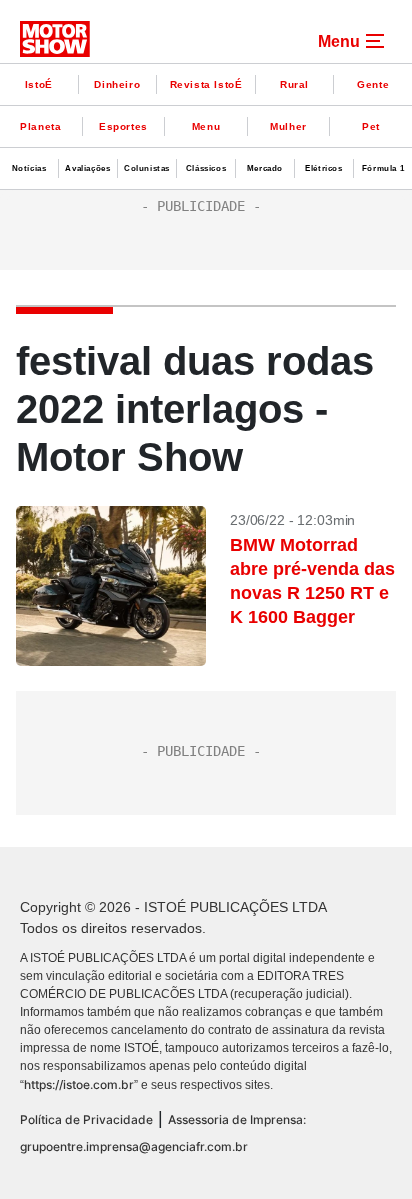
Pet (371, 126)
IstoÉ (39, 84)
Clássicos (206, 168)
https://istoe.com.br (79, 1084)
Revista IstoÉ (206, 84)
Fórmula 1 (383, 168)
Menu (206, 126)
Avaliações (87, 168)
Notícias (29, 168)
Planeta (40, 126)
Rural (294, 84)
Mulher (288, 126)
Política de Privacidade (86, 1119)
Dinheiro (117, 84)
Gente (373, 84)
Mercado (265, 168)
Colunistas (147, 168)
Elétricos (323, 168)
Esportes (123, 126)
